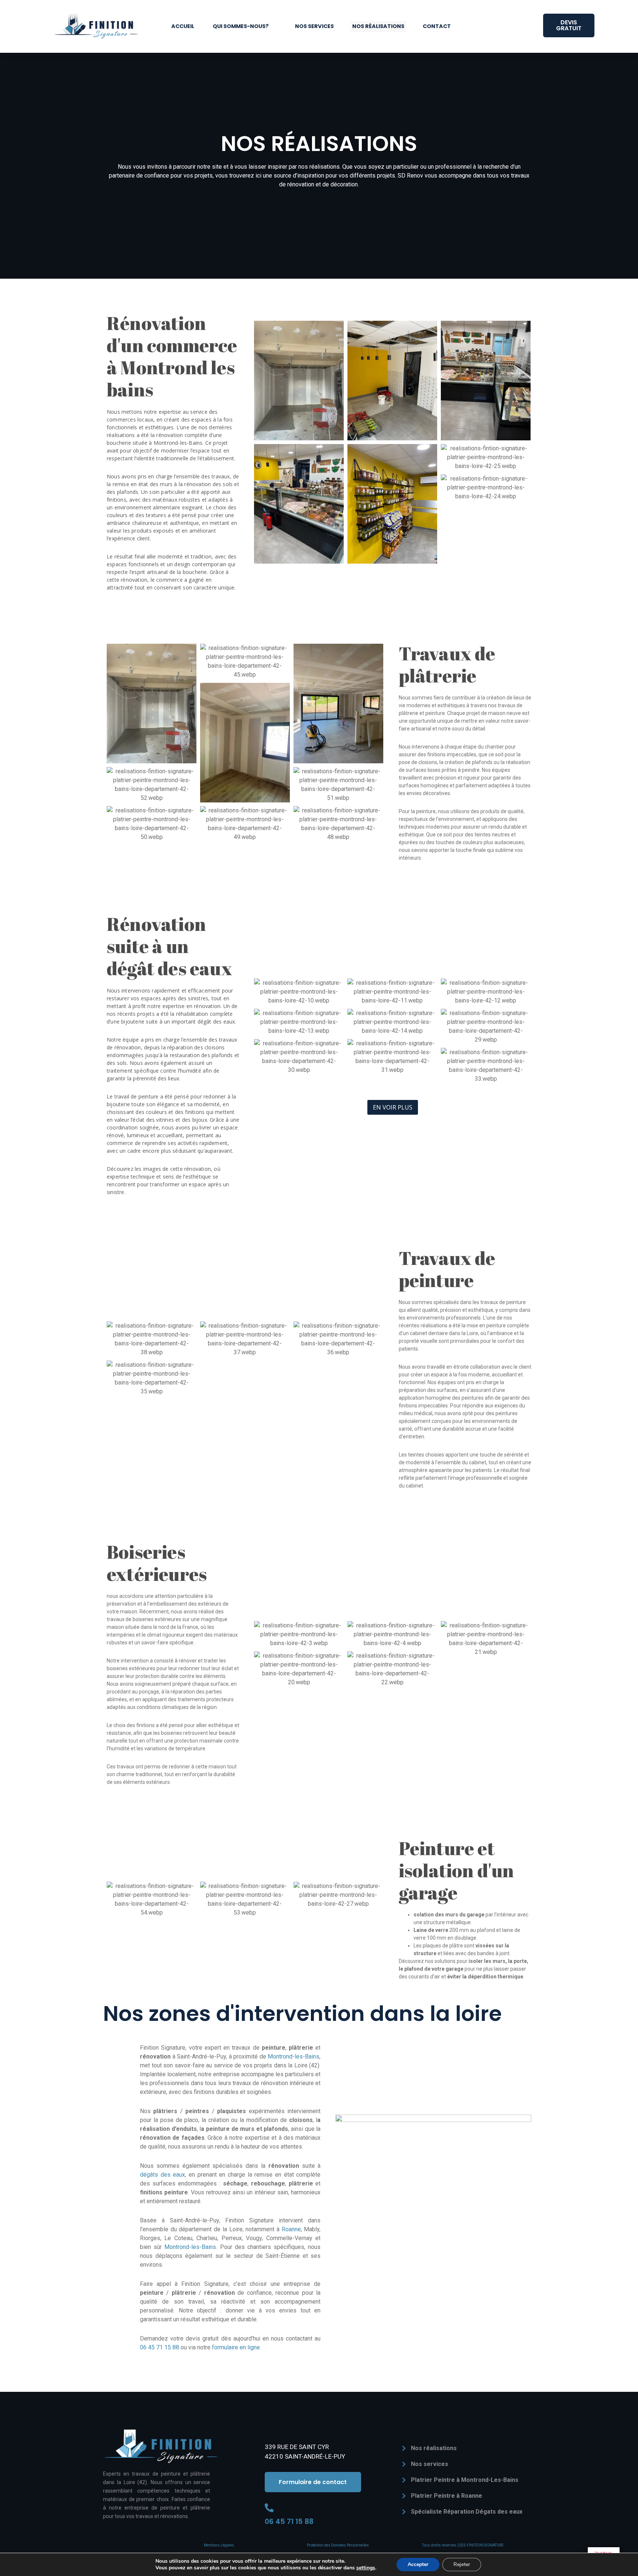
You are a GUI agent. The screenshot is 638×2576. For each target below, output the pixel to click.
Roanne (291, 2229)
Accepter (418, 2564)
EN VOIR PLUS (393, 1107)
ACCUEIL (183, 26)
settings (366, 2568)
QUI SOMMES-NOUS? (241, 26)
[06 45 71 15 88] (269, 2508)
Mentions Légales (219, 2545)
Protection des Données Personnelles (338, 2545)
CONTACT (437, 26)
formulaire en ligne (236, 2347)
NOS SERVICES (314, 26)
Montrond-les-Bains (294, 2056)
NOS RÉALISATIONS (378, 26)
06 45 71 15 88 (159, 2347)
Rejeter (462, 2564)
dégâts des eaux (162, 2175)
